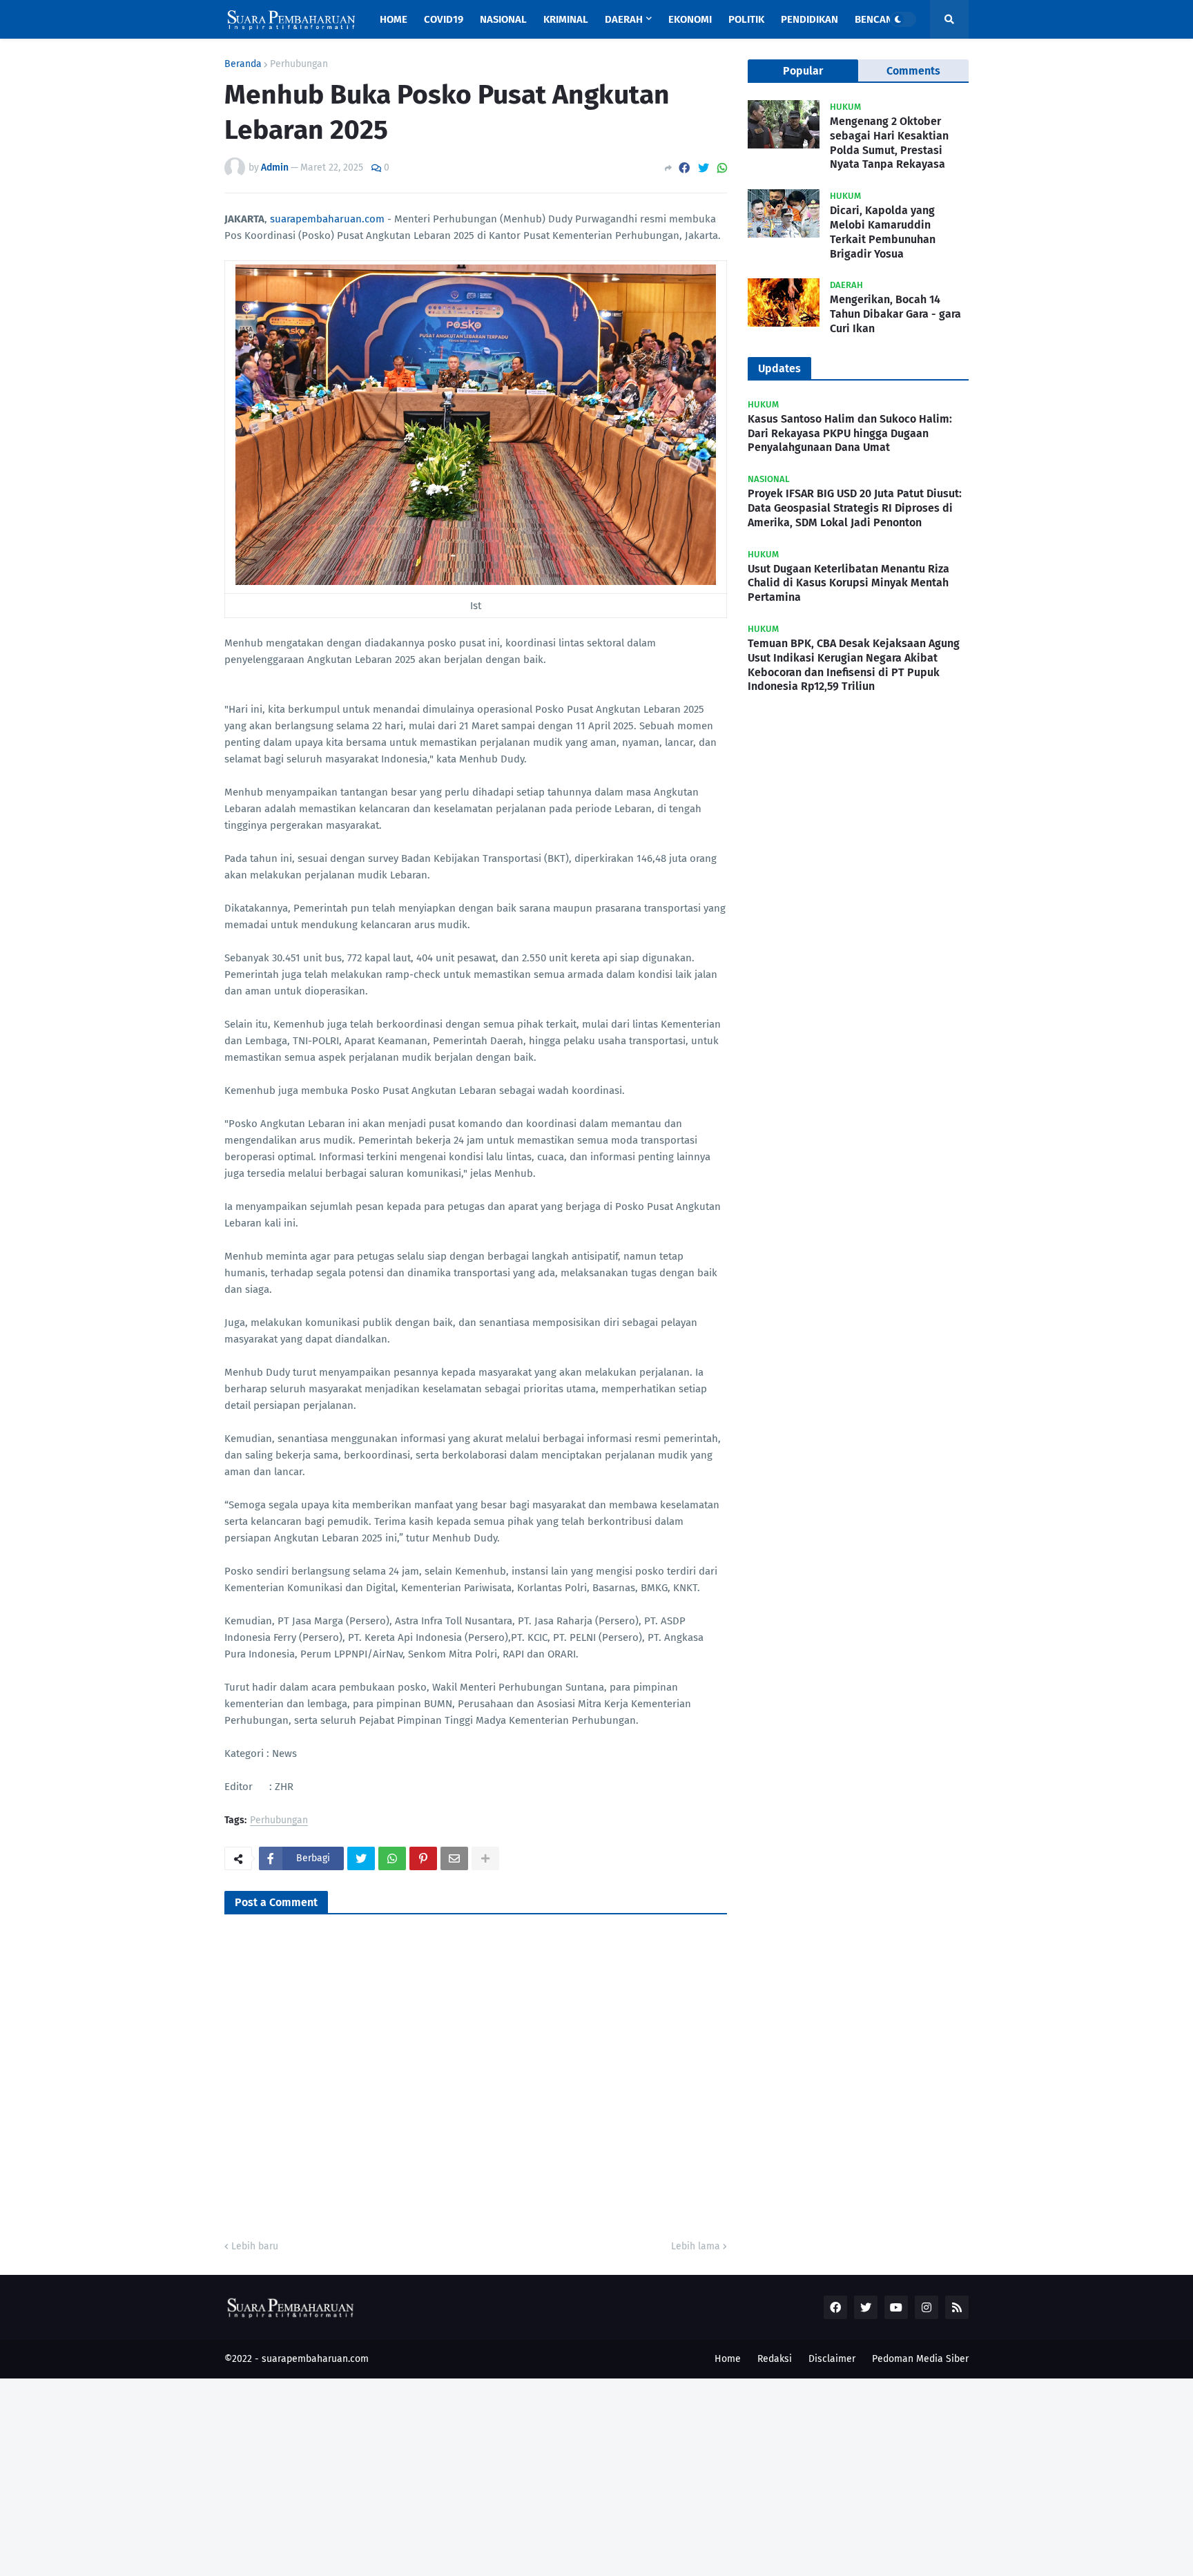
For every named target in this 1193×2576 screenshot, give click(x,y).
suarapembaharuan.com (327, 219)
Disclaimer (832, 2359)
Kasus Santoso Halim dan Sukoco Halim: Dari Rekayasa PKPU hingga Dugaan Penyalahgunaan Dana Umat (850, 433)
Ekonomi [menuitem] (690, 19)
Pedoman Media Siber (920, 2359)
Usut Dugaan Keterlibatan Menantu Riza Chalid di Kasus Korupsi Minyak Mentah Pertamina (848, 583)
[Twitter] (704, 168)
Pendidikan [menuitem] (809, 19)
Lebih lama (696, 2246)
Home (728, 2359)
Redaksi (775, 2359)
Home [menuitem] (394, 19)
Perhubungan (299, 64)
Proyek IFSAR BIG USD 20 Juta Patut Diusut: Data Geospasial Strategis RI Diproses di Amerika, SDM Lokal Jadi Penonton (855, 508)
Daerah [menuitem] (624, 19)
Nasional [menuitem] (503, 19)
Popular (803, 71)
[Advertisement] (414, 2475)
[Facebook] (684, 168)
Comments (913, 71)
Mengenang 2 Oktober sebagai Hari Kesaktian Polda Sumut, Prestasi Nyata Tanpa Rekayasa (889, 143)
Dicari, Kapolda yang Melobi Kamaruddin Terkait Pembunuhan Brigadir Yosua (883, 232)
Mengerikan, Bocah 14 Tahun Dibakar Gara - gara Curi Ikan (895, 314)
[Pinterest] (423, 1858)
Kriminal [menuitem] (566, 19)
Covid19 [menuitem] (444, 19)
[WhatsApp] (722, 168)
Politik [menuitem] (746, 19)
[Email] (454, 1858)
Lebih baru (255, 2246)
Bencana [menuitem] (877, 19)
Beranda (243, 64)
